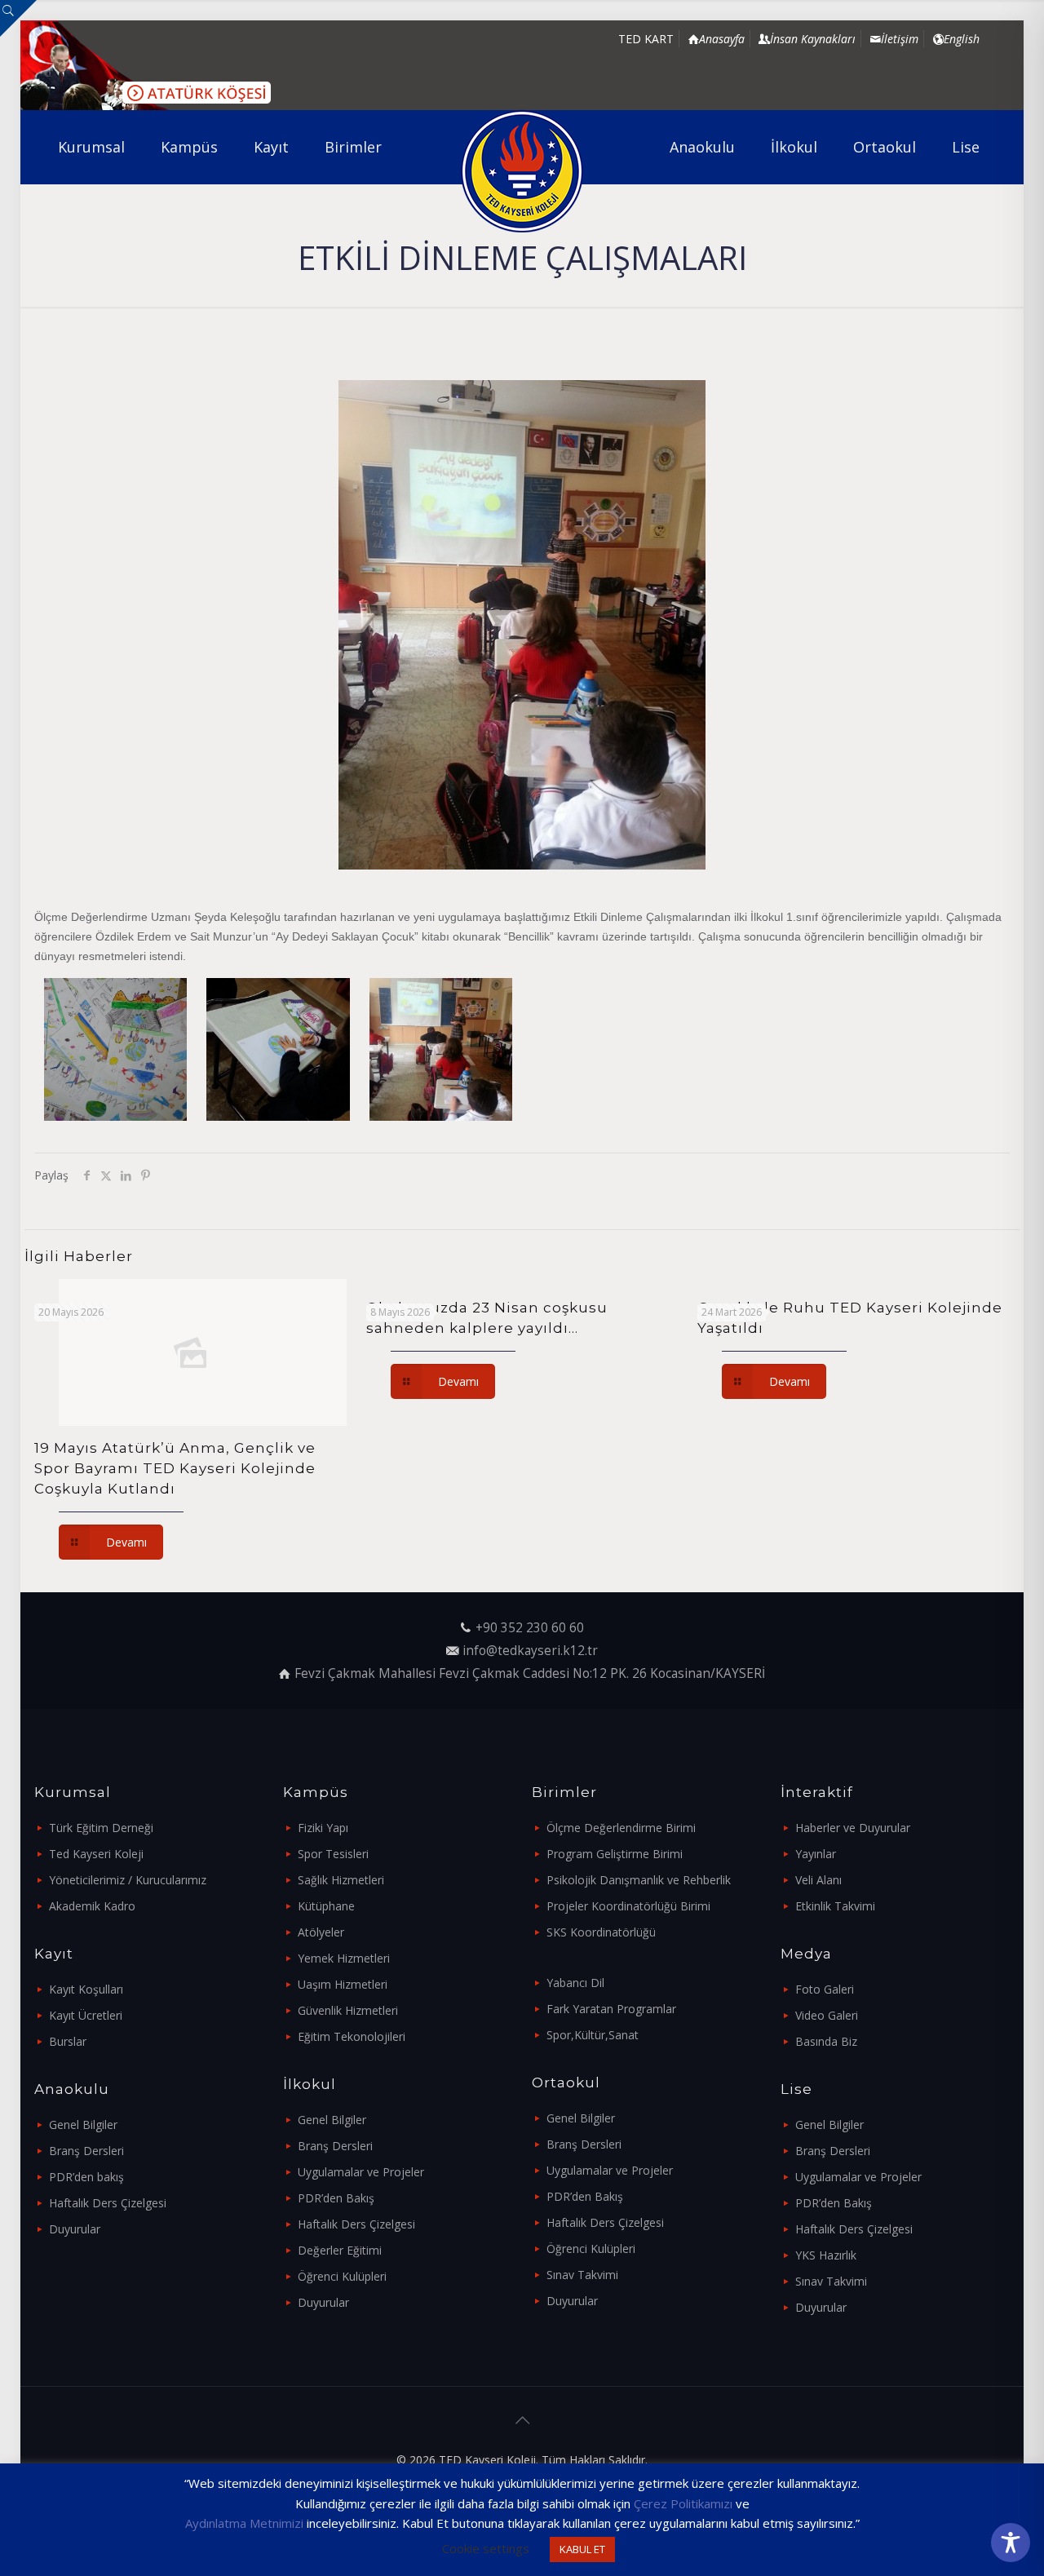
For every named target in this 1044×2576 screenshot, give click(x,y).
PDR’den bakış (86, 2177)
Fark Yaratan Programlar (611, 2009)
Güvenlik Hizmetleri (348, 2010)
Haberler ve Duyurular (853, 1828)
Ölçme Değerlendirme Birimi (621, 1828)
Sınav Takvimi (582, 2275)
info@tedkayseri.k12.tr (530, 1651)
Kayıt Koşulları (86, 1989)
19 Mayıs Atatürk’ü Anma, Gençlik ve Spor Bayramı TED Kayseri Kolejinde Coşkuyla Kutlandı (175, 1468)
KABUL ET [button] (582, 2549)
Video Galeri (827, 2015)
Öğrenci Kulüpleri (342, 2276)
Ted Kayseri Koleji (96, 1854)
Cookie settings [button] (486, 2548)
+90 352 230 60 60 (530, 1628)
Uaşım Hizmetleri (343, 1984)
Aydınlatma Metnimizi (244, 2523)
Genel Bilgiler (83, 2125)
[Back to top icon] (522, 2420)
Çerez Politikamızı (683, 2503)
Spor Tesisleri (333, 1854)
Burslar (68, 2041)
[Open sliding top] (18, 18)
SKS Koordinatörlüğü (601, 1932)
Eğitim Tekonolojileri (352, 2036)
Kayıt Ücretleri (86, 2015)
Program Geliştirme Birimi (615, 1854)
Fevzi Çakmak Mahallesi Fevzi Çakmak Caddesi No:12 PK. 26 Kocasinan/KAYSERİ (530, 1673)
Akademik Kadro (92, 1906)
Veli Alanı (818, 1880)
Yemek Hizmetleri (344, 1958)
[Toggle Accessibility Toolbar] (1011, 2543)
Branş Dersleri (86, 2151)
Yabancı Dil (575, 1983)
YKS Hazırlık (826, 2255)
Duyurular (75, 2229)
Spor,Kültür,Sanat (593, 2035)
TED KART (646, 39)
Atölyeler (321, 1932)
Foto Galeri (825, 1989)
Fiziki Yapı (323, 1828)
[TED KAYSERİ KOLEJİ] (522, 171)
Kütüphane (326, 1906)
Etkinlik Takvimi (835, 1906)
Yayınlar (816, 1854)
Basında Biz (826, 2041)
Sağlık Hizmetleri (341, 1880)
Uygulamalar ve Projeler (361, 2172)
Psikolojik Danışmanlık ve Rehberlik (639, 1880)
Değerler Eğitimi (340, 2250)
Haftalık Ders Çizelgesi (108, 2203)
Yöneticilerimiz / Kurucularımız (128, 1880)
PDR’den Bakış (336, 2198)
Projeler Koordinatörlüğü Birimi (628, 1906)
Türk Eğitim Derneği (101, 1828)
